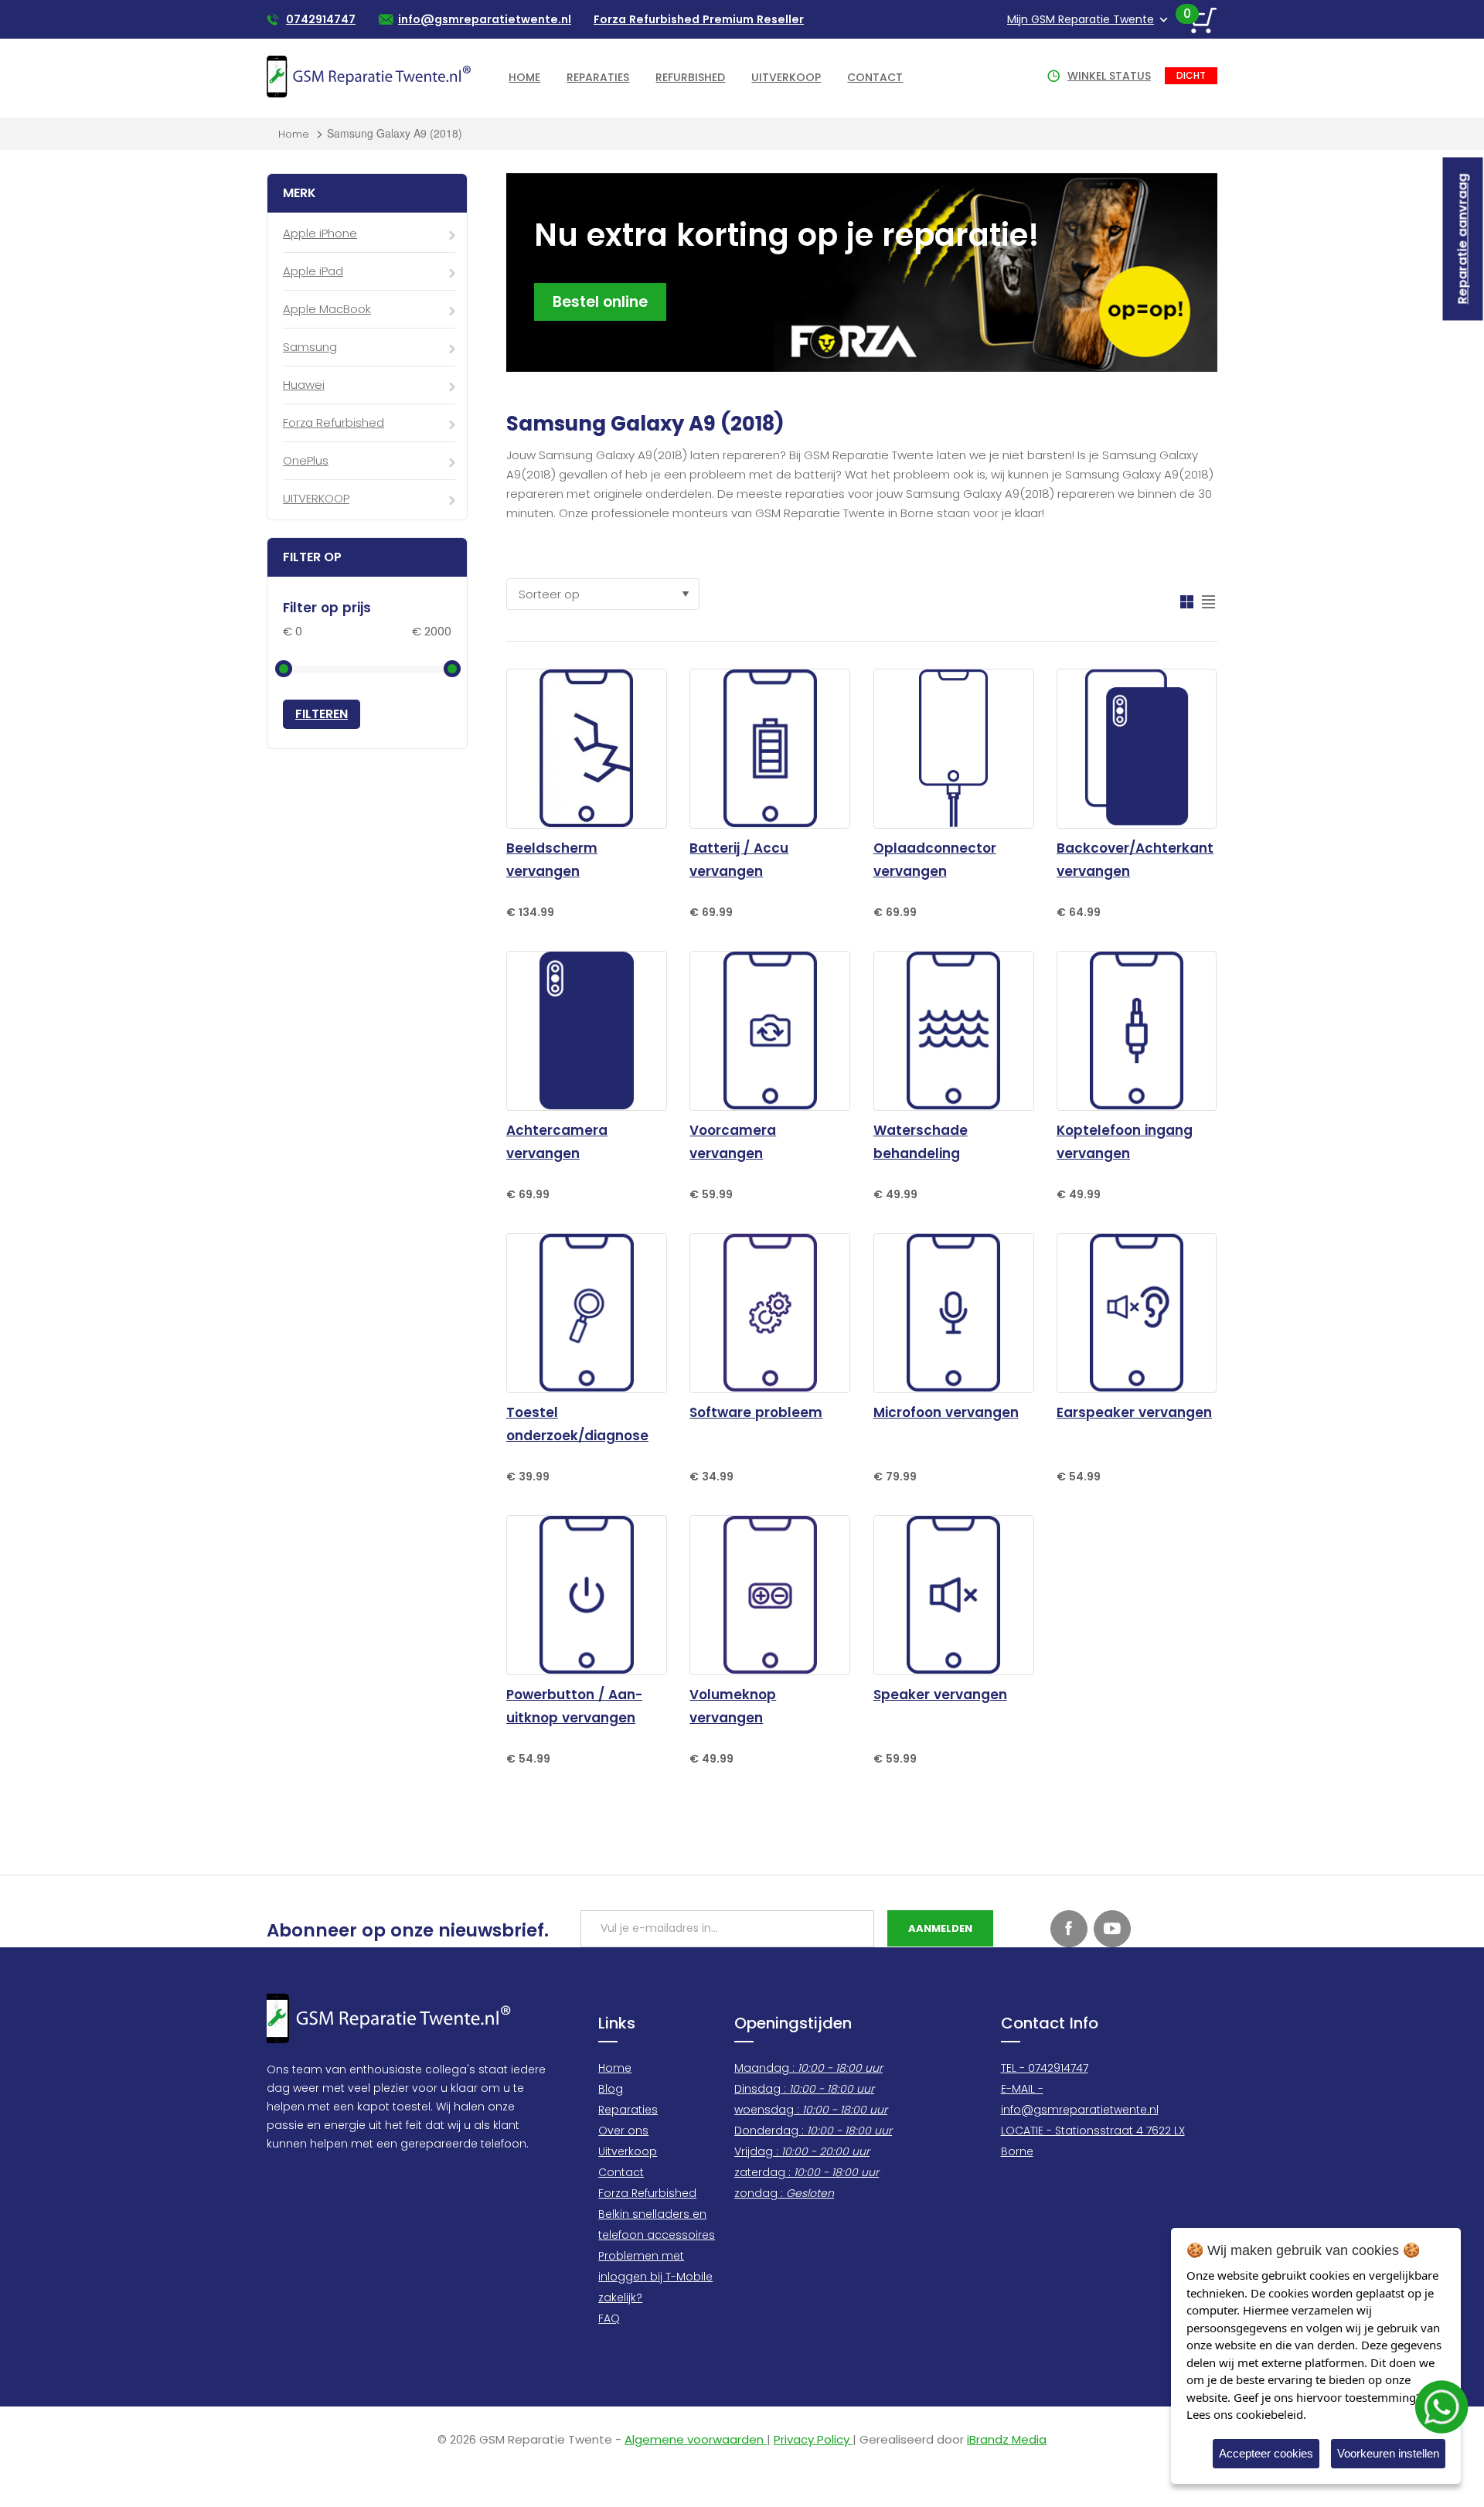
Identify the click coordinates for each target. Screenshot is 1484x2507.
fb (1069, 1929)
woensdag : (811, 2110)
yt (1112, 1929)
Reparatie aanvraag (1463, 239)
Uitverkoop (786, 77)
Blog (611, 2089)
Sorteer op (549, 594)
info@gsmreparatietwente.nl (485, 19)
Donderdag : (813, 2131)
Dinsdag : (804, 2089)
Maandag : (808, 2068)
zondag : (784, 2193)
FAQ (609, 2318)
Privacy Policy (813, 2439)
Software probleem (756, 1412)
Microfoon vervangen (946, 1412)
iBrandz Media (1007, 2439)
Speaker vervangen (940, 1695)
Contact (875, 77)
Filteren (322, 714)
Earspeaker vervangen (1134, 1412)
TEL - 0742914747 (1045, 2068)
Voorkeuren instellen (1388, 2453)
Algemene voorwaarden (696, 2439)
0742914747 (321, 19)
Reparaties (598, 77)
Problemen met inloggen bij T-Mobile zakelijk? (655, 2277)
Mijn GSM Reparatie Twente (1081, 19)
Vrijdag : (802, 2151)
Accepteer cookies (1266, 2453)
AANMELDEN (940, 1928)
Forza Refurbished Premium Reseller (699, 19)
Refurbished (690, 77)
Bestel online (600, 302)
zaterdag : (807, 2172)
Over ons (623, 2131)
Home (524, 77)
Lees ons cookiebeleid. (1246, 2414)
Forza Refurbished (647, 2193)
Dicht (1191, 75)
